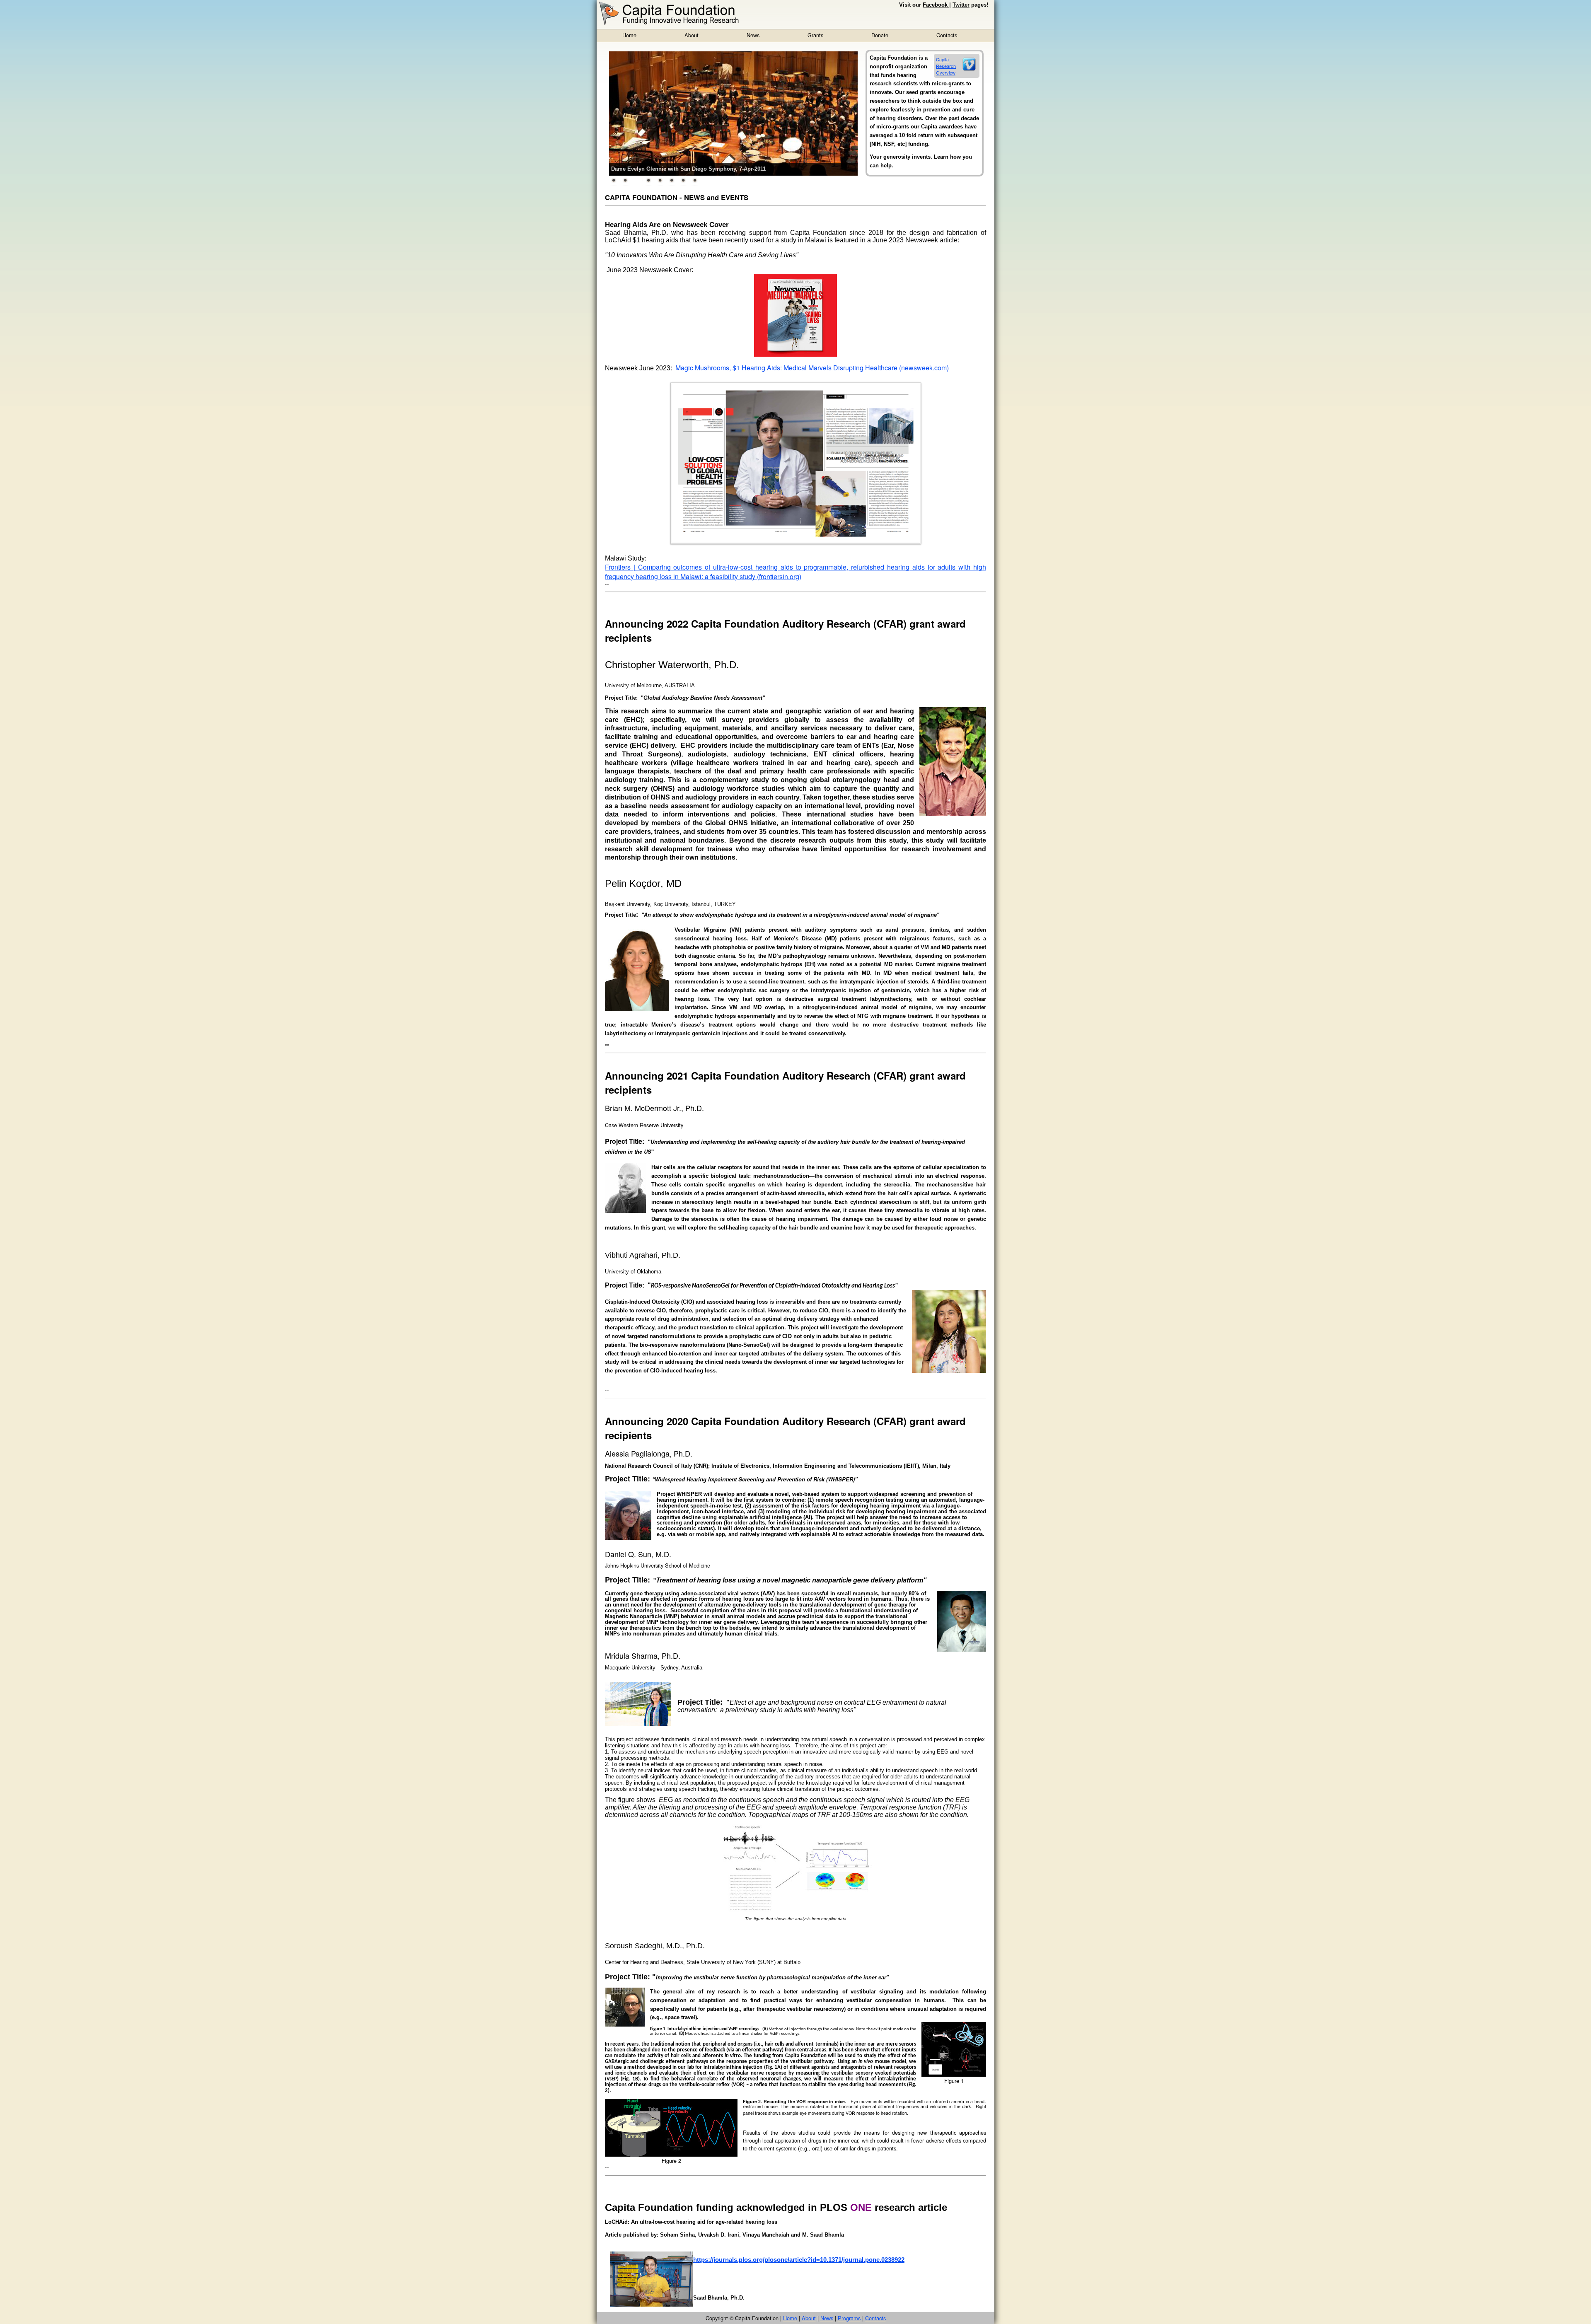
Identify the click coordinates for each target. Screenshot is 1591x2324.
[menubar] (790, 35)
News (753, 35)
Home (629, 35)
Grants (815, 35)
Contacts (947, 35)
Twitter (961, 5)
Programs (849, 2318)
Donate (880, 35)
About (692, 35)
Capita (942, 59)
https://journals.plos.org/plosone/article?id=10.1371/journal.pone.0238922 (799, 2260)
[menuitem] (629, 35)
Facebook (936, 5)
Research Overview (946, 69)
